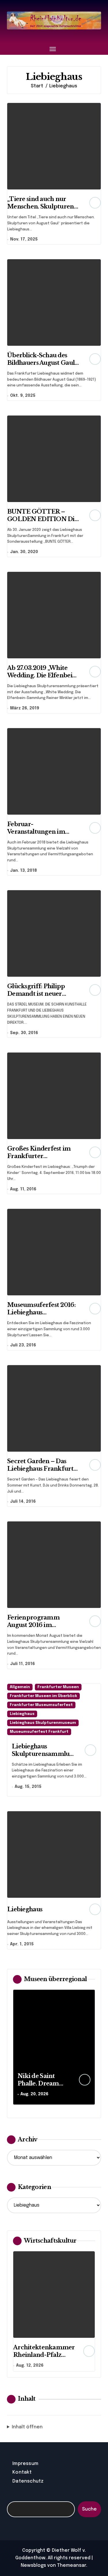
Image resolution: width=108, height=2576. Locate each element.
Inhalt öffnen (27, 2427)
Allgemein (20, 1687)
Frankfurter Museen (58, 1687)
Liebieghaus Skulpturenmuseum (43, 1723)
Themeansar (72, 2565)
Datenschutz (28, 2481)
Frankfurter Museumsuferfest (41, 1705)
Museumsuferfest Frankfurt (39, 1732)
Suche (89, 2509)
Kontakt (22, 2472)
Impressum (25, 2464)
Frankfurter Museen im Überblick (43, 1696)
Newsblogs (33, 2565)
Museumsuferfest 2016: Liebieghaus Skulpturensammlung (41, 1312)
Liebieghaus (22, 1714)
